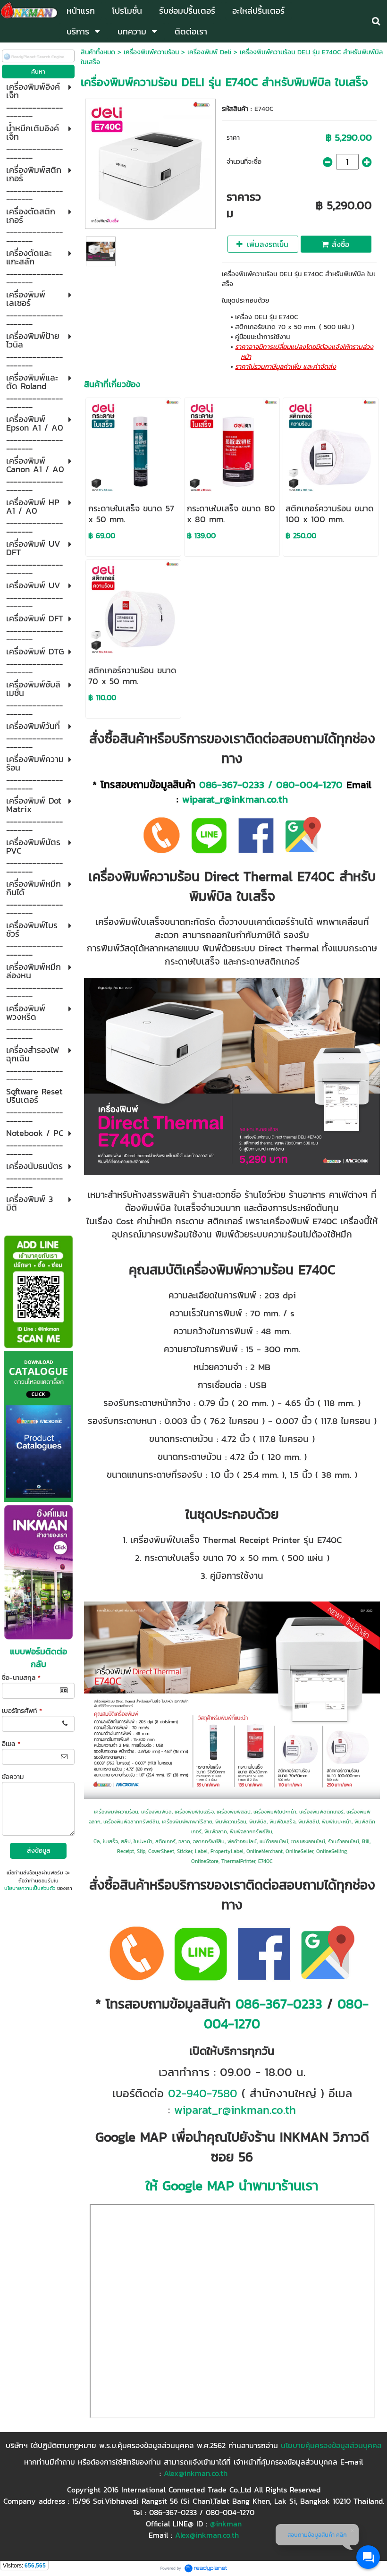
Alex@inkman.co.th (196, 2473)
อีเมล (11, 1744)
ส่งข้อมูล (38, 1851)
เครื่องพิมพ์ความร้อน (151, 52)
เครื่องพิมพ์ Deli (209, 52)
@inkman (226, 2524)
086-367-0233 (232, 784)
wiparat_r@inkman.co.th (235, 799)
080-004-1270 (309, 784)
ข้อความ (13, 1777)
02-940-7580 (203, 2093)
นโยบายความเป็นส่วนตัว (30, 1888)
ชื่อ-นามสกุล (21, 1678)
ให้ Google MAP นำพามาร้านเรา (232, 2186)
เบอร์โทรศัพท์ (22, 1711)
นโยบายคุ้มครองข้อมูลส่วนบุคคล (331, 2445)
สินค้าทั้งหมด (98, 52)
